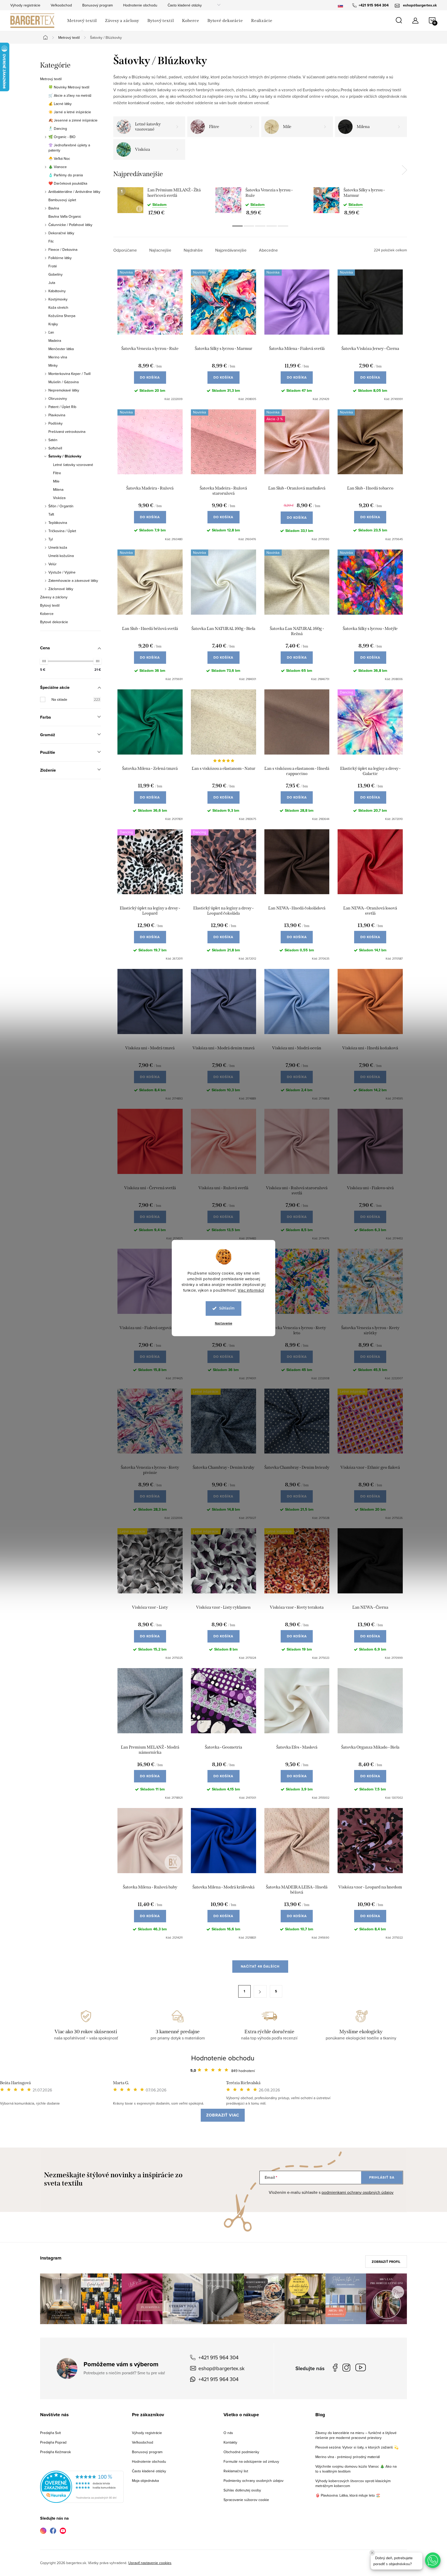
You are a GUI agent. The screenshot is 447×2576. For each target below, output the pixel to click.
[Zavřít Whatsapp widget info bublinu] (372, 2553)
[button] (433, 2560)
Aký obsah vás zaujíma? (259, 1281)
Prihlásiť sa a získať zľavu (273, 1334)
